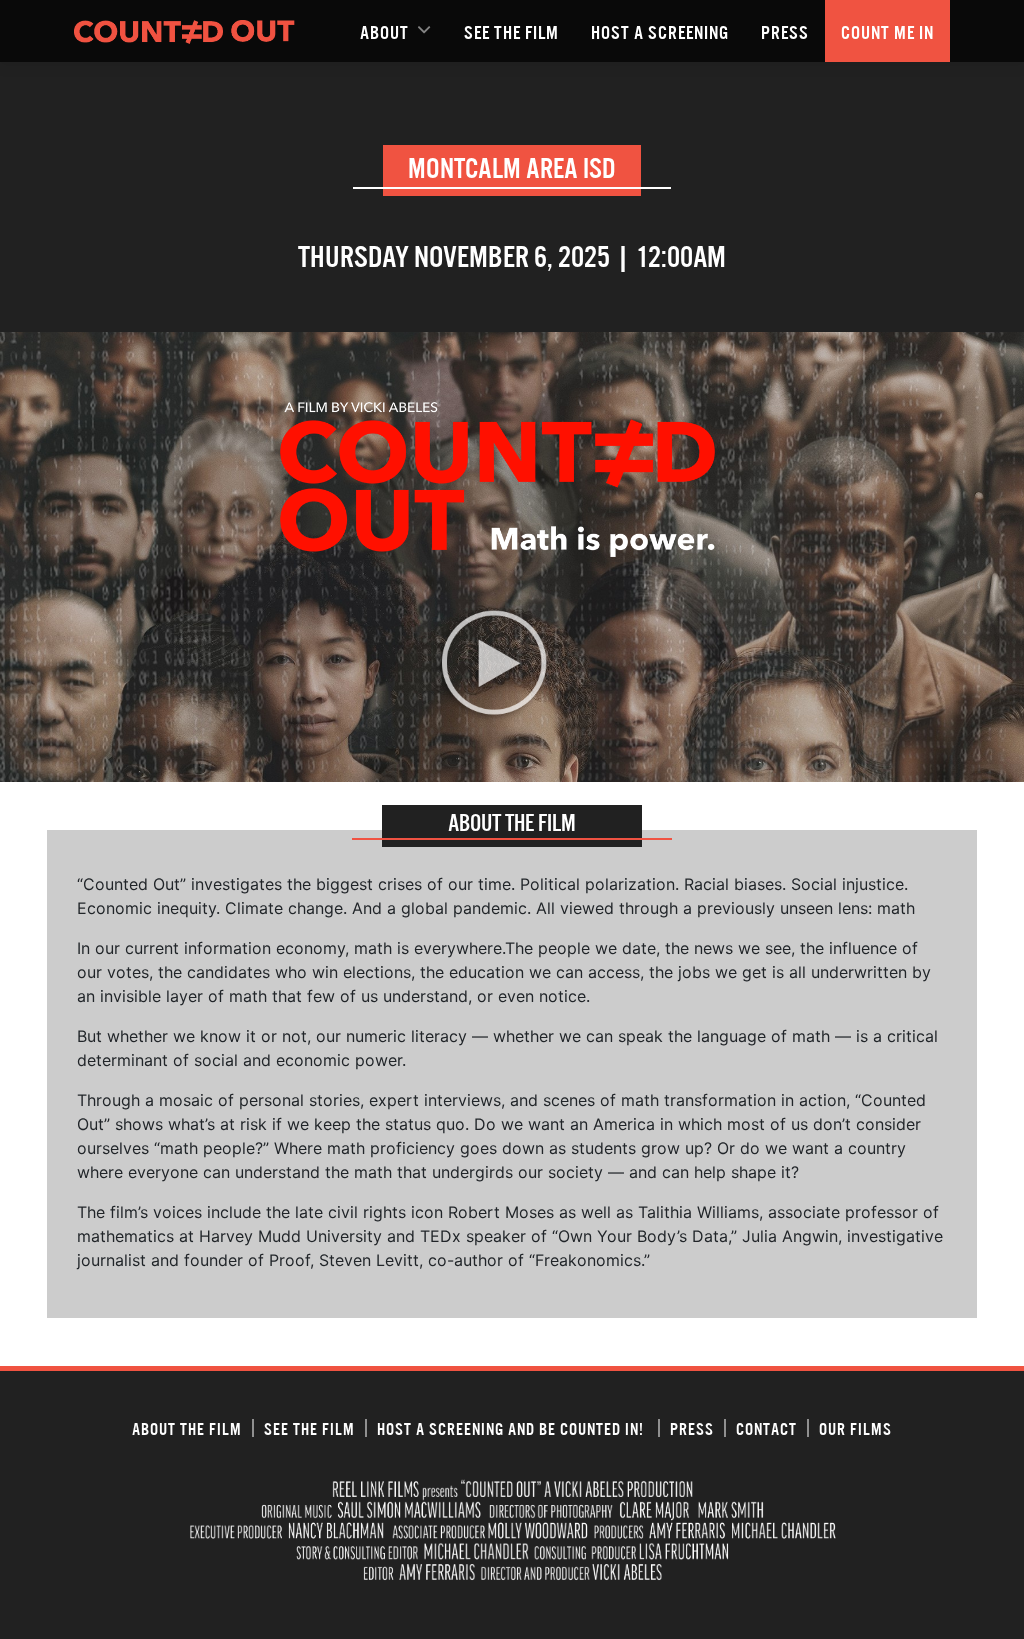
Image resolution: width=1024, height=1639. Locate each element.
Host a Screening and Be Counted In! (512, 1428)
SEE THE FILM (511, 31)
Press (785, 31)
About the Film (187, 1428)
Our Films (855, 1428)
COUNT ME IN (887, 31)
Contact (766, 1428)
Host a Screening (660, 31)
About (384, 31)
